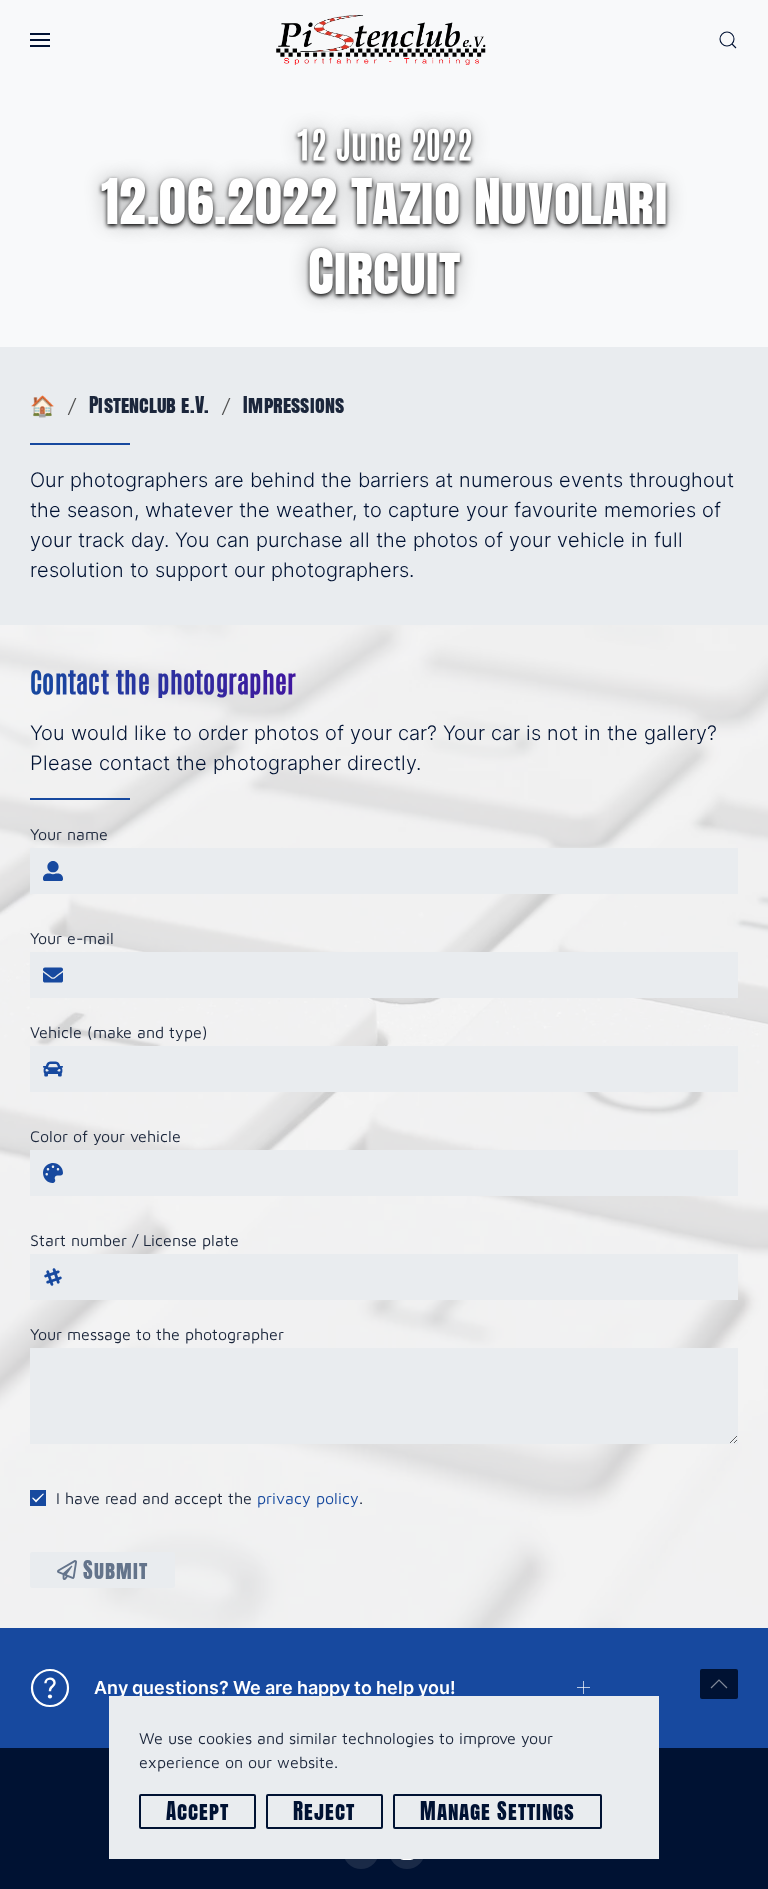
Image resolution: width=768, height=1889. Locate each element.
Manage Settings (498, 1811)
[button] (40, 40)
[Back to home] (384, 40)
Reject (324, 1811)
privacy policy (308, 1498)
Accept (197, 1811)
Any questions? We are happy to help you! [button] (270, 1687)
